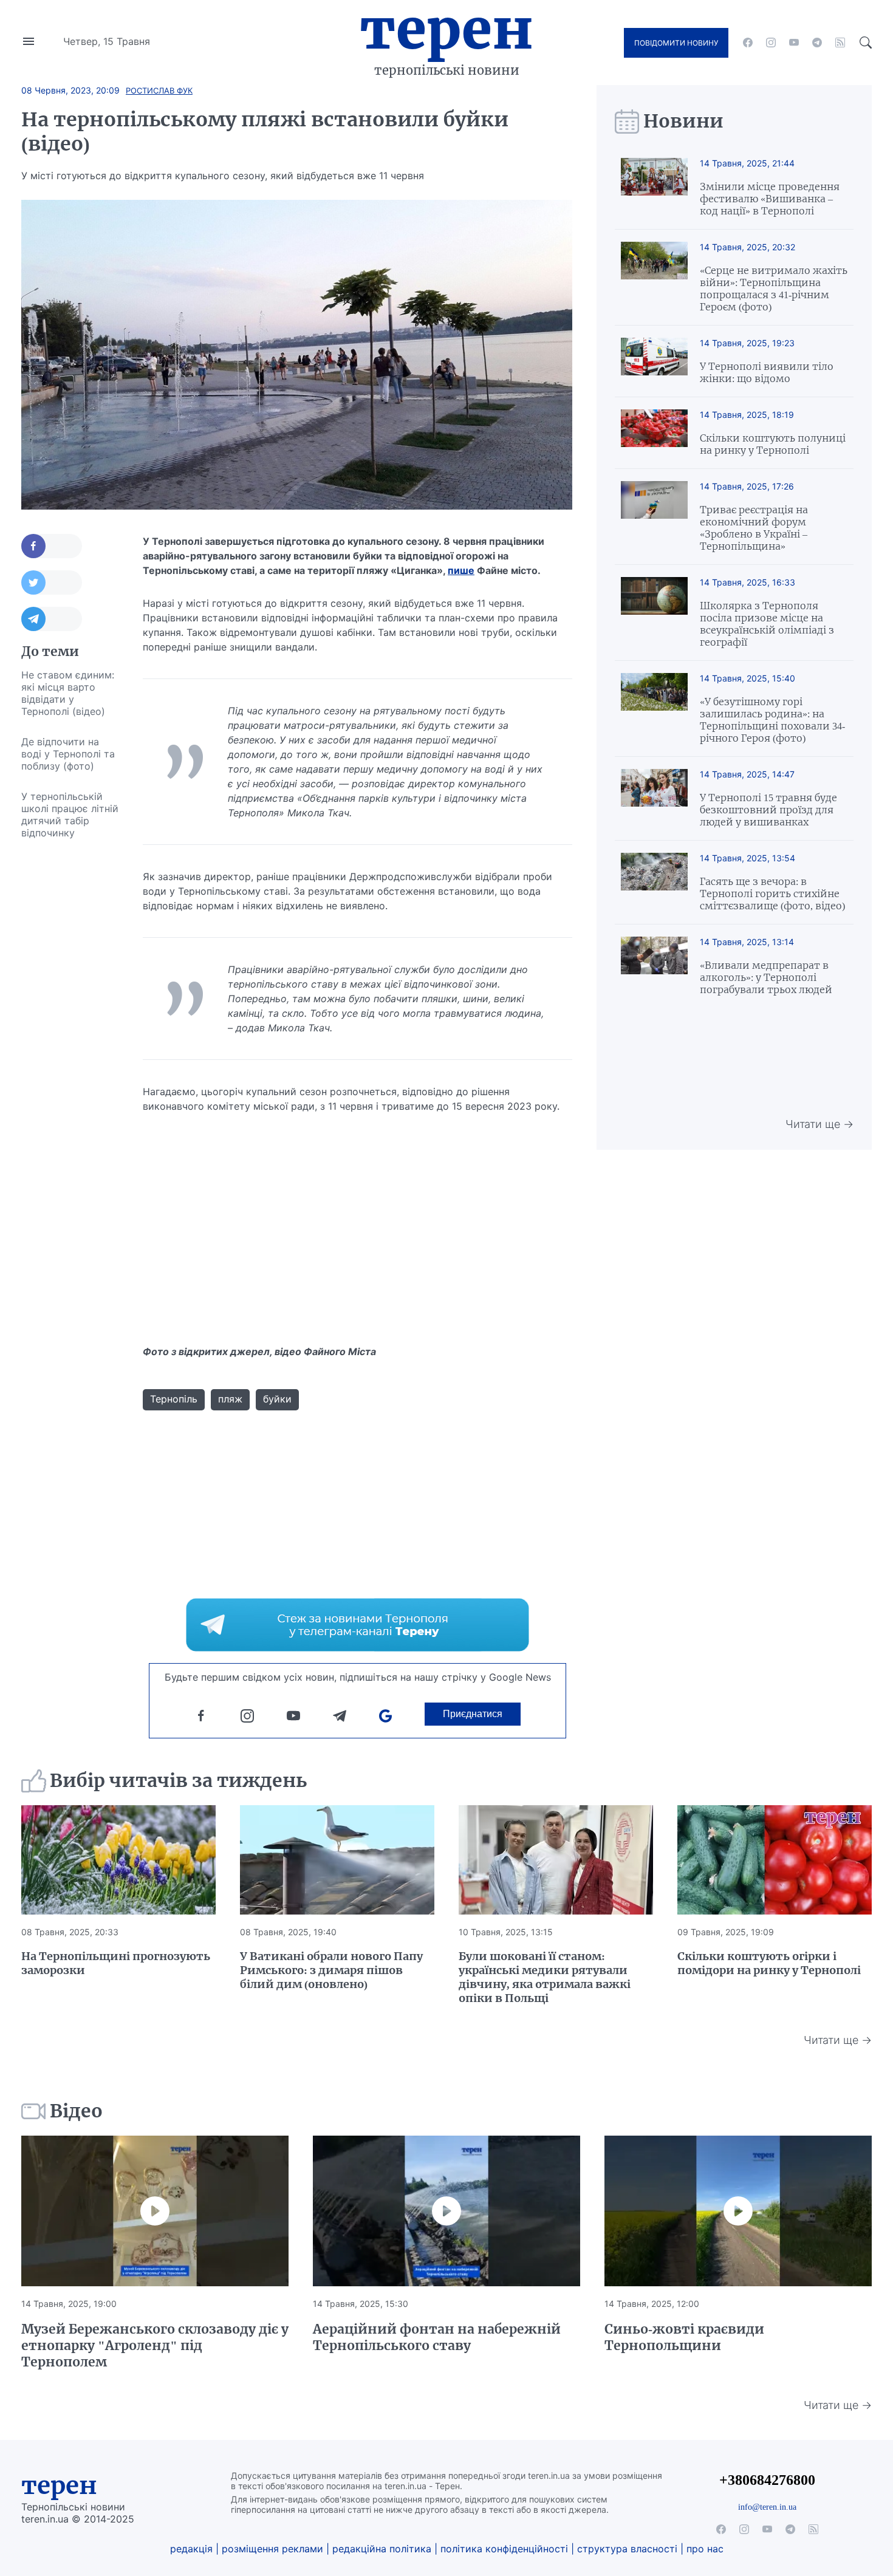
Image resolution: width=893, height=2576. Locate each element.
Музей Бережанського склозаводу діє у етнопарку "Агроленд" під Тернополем (155, 2345)
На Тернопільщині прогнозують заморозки (116, 1963)
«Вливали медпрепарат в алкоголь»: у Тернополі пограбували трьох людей (766, 977)
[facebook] (748, 43)
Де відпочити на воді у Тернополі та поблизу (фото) (68, 754)
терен (59, 2485)
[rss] (840, 43)
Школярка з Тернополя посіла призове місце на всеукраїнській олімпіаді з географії (767, 624)
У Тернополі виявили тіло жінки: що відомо (767, 372)
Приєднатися (473, 1714)
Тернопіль (174, 1399)
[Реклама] (358, 1625)
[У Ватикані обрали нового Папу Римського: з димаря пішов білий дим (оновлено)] (337, 1860)
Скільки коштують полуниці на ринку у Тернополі (773, 444)
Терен (446, 29)
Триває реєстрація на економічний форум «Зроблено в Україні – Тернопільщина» (754, 528)
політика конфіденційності (504, 2549)
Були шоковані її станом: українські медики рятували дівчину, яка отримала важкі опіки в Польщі (545, 1977)
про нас (705, 2549)
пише (461, 570)
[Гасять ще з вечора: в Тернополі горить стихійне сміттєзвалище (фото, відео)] (654, 882)
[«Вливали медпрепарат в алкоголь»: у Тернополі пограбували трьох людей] (654, 966)
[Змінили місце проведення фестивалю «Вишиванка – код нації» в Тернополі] (654, 187)
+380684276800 (767, 2480)
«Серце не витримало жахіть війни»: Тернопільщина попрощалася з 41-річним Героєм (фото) (774, 289)
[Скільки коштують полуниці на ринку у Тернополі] (654, 433)
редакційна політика (382, 2549)
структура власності (627, 2549)
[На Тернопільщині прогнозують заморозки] (118, 1860)
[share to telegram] (52, 619)
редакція (191, 2549)
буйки (277, 1399)
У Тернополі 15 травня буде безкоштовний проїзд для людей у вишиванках (768, 810)
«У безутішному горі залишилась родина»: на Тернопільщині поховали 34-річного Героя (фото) (772, 720)
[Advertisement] (70, 1030)
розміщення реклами (272, 2549)
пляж (230, 1399)
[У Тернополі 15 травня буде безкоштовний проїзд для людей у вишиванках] (654, 798)
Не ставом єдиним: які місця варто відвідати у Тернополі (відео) (68, 693)
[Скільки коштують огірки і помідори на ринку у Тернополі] (775, 1860)
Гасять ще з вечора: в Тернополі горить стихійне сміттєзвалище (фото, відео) (772, 893)
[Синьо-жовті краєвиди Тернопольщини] (738, 2211)
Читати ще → (819, 1124)
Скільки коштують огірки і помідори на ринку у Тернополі (769, 1963)
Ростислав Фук (159, 91)
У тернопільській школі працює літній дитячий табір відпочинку (70, 815)
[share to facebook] (52, 546)
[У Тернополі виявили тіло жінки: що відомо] (654, 361)
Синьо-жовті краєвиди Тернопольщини (684, 2337)
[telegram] (817, 43)
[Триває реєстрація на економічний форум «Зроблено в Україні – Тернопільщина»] (654, 517)
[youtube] (794, 43)
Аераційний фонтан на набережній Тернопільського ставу (437, 2337)
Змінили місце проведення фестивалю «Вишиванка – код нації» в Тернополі (770, 199)
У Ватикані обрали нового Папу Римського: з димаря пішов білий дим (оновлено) (331, 1970)
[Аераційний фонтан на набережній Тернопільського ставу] (446, 2211)
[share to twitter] (52, 583)
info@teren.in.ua (767, 2507)
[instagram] (771, 43)
